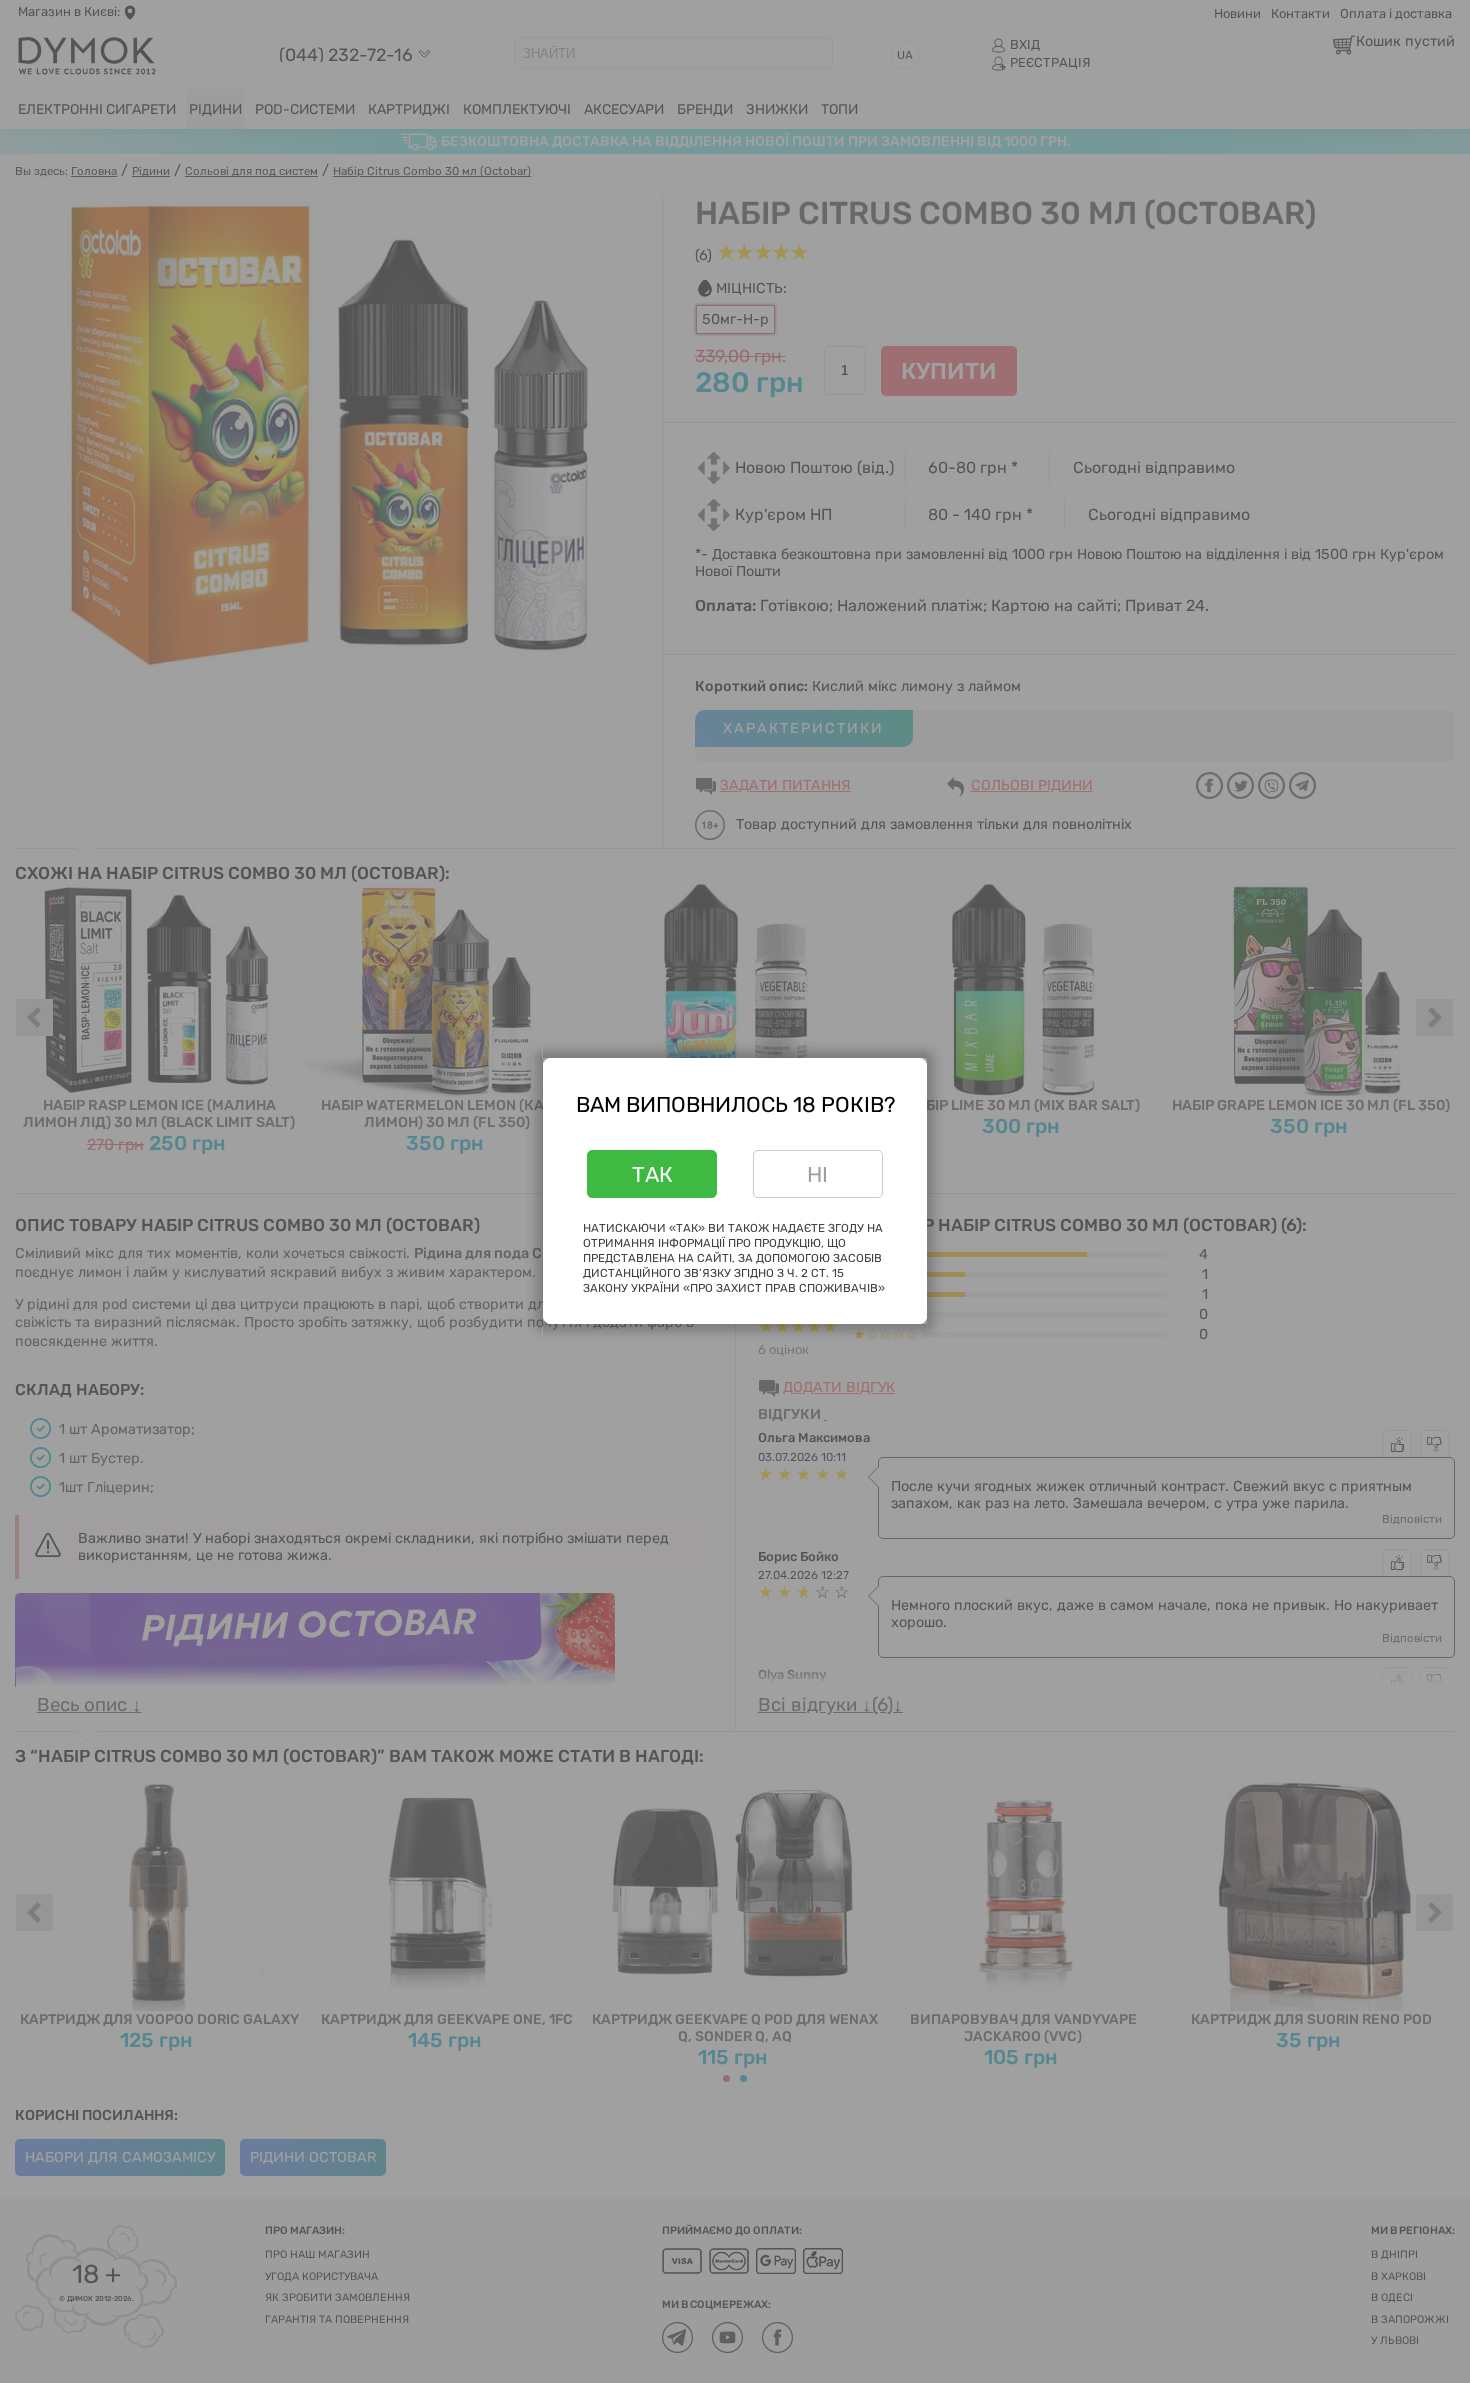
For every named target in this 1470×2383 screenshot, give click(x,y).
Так (652, 1174)
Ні (817, 1174)
